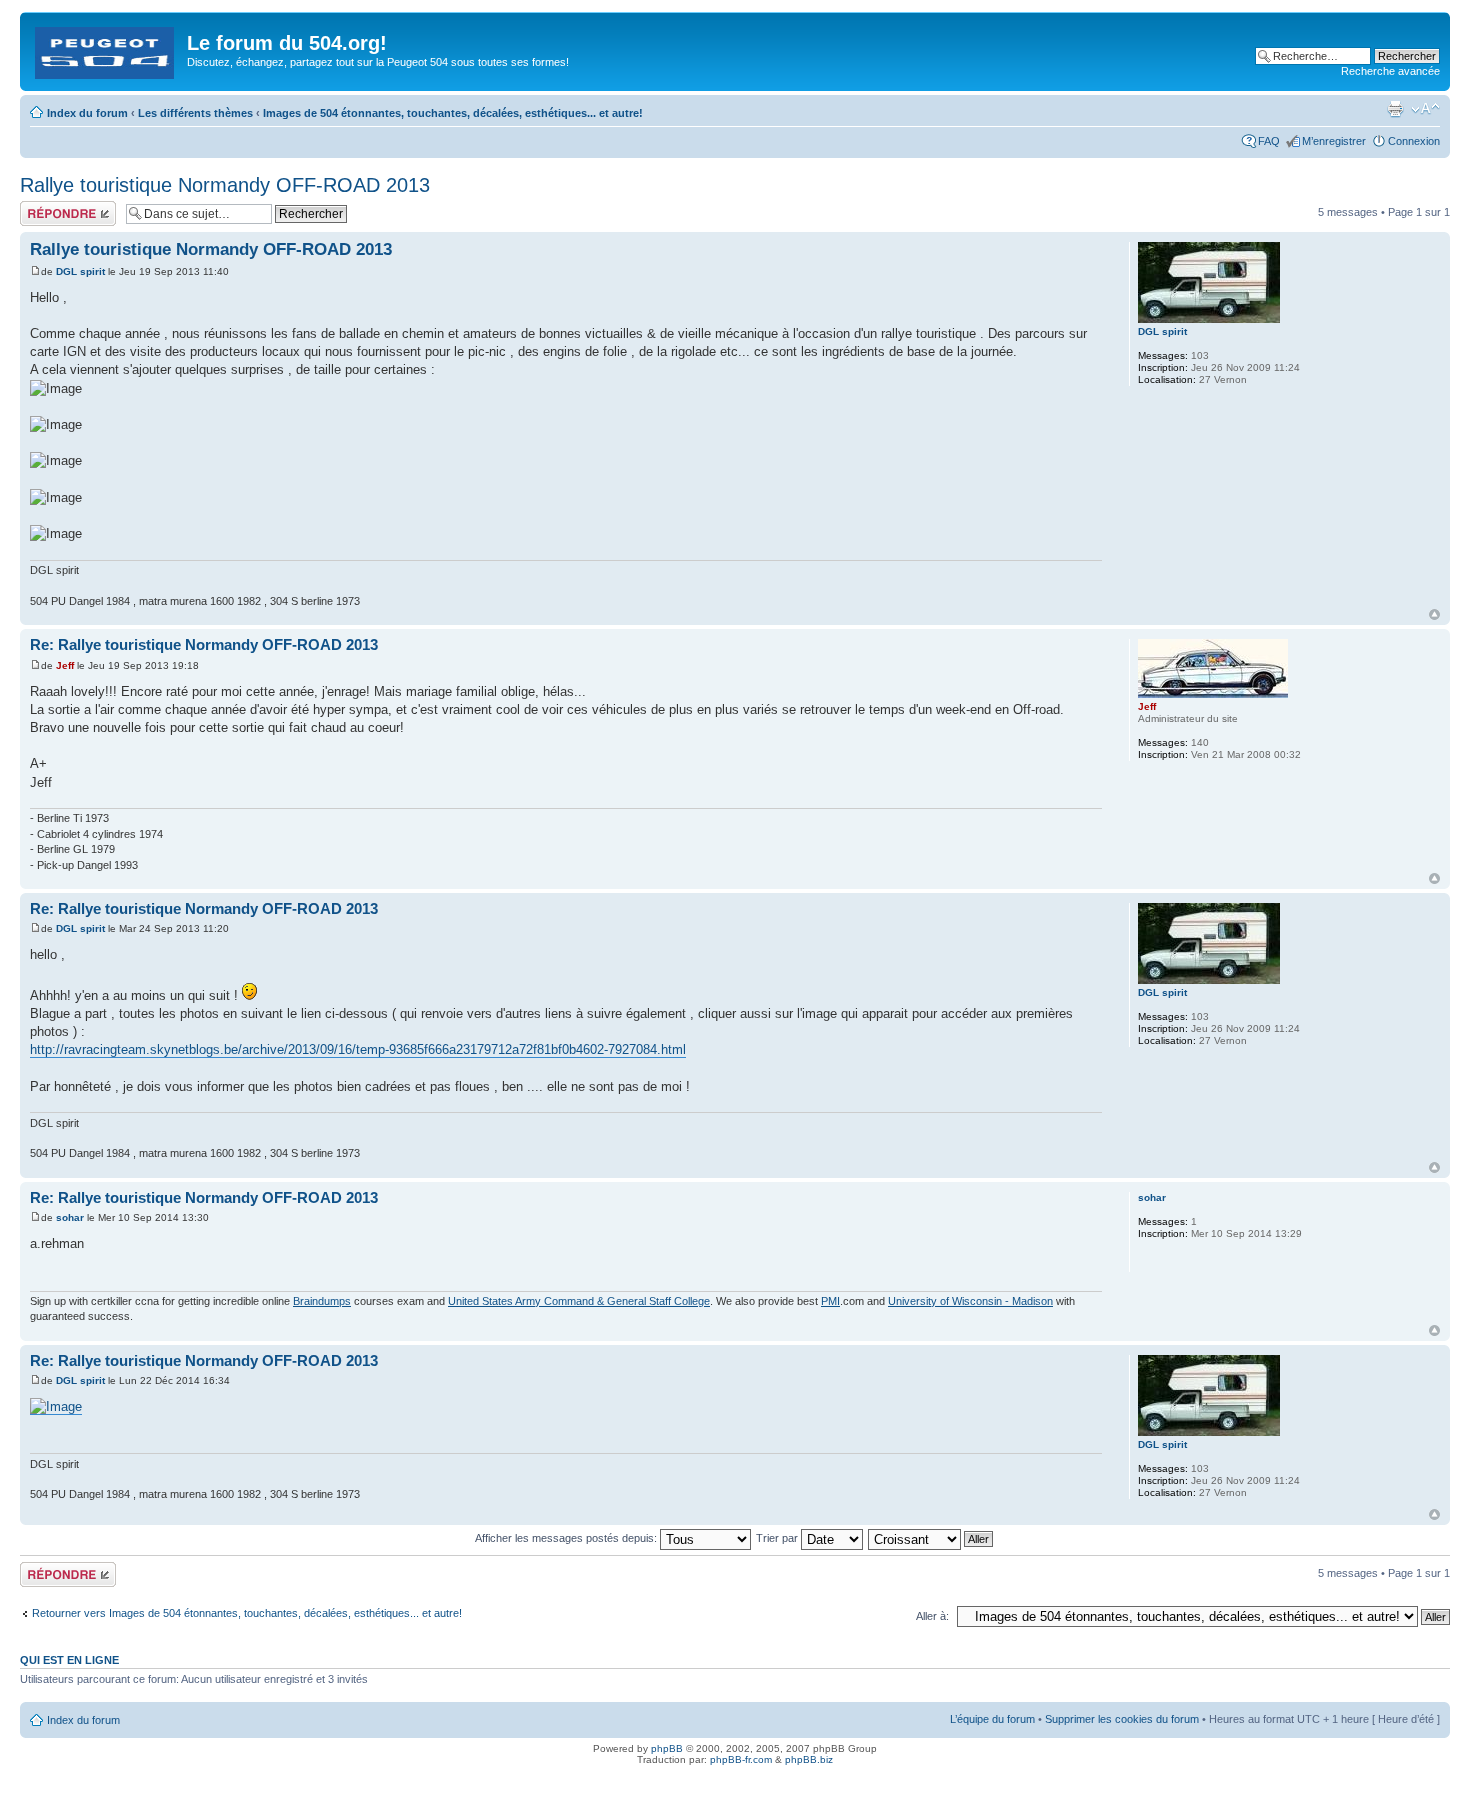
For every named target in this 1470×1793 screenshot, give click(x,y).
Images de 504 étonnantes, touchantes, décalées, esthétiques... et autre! (453, 113)
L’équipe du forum (992, 1719)
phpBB (667, 1748)
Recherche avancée (1390, 71)
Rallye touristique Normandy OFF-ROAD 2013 (225, 185)
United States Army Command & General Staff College (579, 1301)
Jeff (65, 665)
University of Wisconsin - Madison (970, 1301)
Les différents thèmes (195, 113)
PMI (830, 1301)
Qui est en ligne (69, 1660)
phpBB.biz (809, 1759)
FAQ (1269, 141)
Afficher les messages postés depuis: (567, 1538)
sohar (70, 1217)
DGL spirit (80, 271)
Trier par (778, 1538)
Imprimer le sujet (1395, 109)
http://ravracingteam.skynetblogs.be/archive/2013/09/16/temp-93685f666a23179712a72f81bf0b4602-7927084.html (358, 1049)
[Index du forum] (106, 49)
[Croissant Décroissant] (931, 1538)
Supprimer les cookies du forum (1122, 1719)
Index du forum (87, 113)
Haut (1434, 614)
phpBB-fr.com (741, 1759)
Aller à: (932, 1616)
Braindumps (322, 1301)
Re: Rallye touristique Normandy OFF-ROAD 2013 (204, 644)
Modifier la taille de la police (1425, 109)
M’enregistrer (1334, 141)
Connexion (1414, 141)
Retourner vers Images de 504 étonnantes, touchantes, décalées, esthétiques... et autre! (247, 1613)
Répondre (44, 207)
